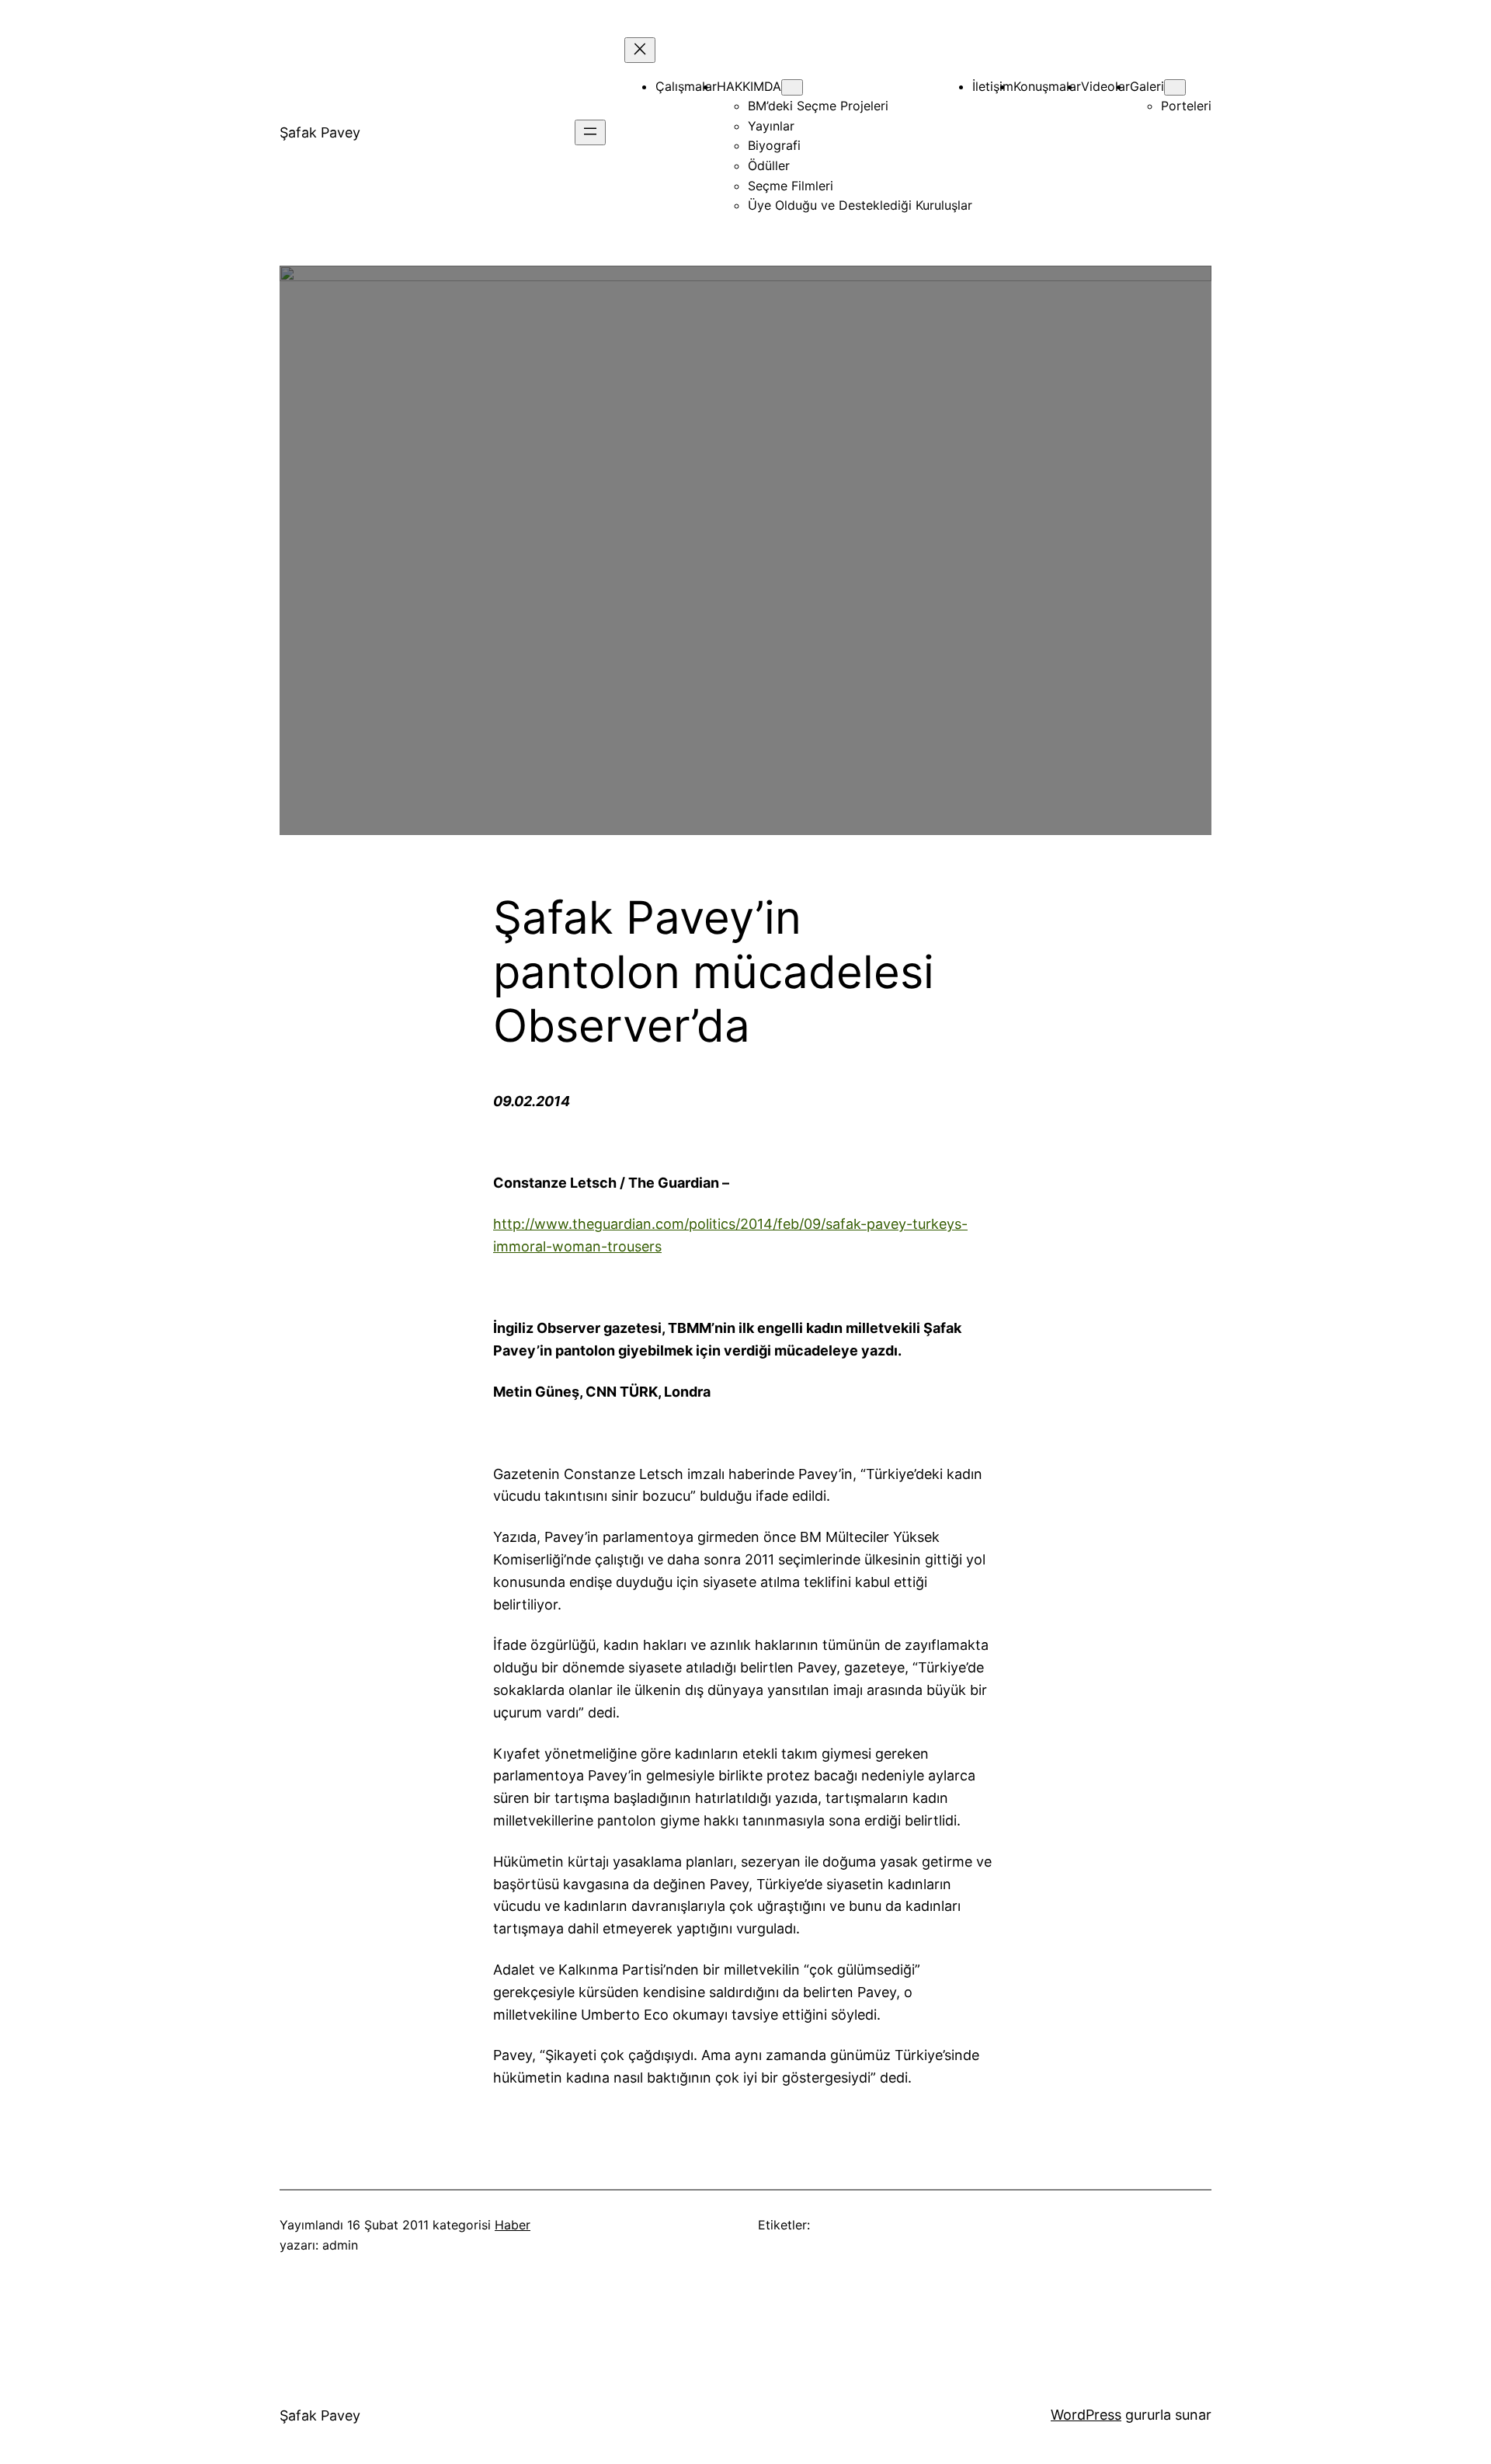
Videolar (1105, 86)
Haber (513, 2225)
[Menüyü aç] (590, 132)
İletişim (993, 86)
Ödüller (769, 165)
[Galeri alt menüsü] (1175, 87)
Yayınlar (771, 126)
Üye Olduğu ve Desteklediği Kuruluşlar (860, 205)
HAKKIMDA (749, 86)
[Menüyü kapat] (640, 50)
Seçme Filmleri (791, 186)
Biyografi (774, 145)
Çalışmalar (686, 86)
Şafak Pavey (320, 132)
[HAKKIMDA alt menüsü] (792, 87)
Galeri (1147, 86)
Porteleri (1186, 106)
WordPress (1086, 2415)
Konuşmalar (1047, 86)
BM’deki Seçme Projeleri (818, 106)
